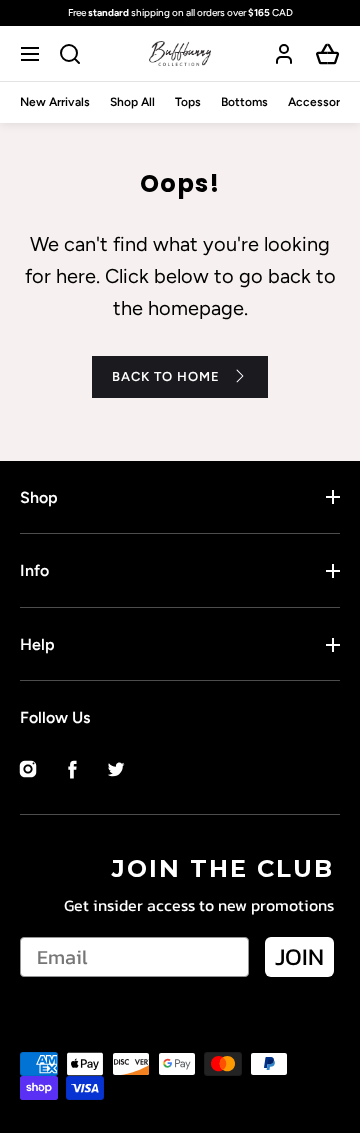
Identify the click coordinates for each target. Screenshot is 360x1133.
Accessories (322, 102)
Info (34, 570)
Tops (188, 102)
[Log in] (284, 54)
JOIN (299, 956)
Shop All (132, 102)
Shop (39, 497)
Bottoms (244, 102)
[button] (32, 53)
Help (37, 644)
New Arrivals (55, 102)
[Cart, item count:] (328, 54)
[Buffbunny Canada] (180, 53)
